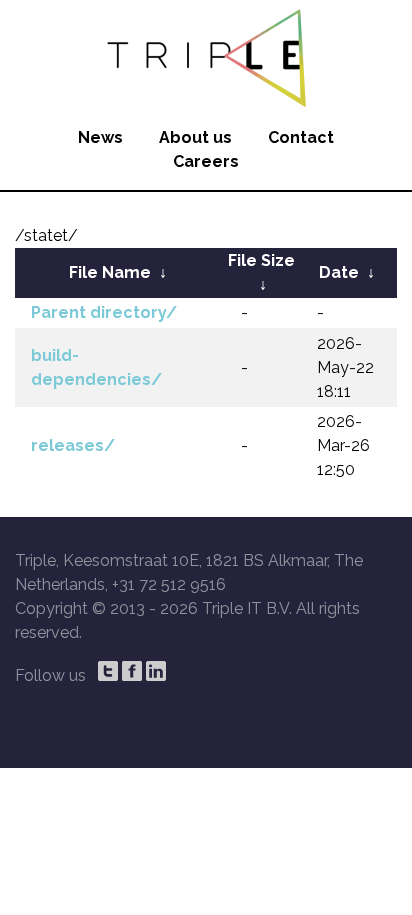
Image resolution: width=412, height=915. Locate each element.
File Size (261, 260)
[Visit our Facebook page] (132, 671)
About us (195, 137)
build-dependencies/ (96, 367)
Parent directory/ (104, 312)
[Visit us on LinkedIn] (156, 671)
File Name (110, 272)
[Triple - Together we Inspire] (206, 55)
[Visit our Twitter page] (108, 671)
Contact (301, 137)
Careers (206, 161)
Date (339, 272)
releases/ (73, 445)
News (100, 137)
